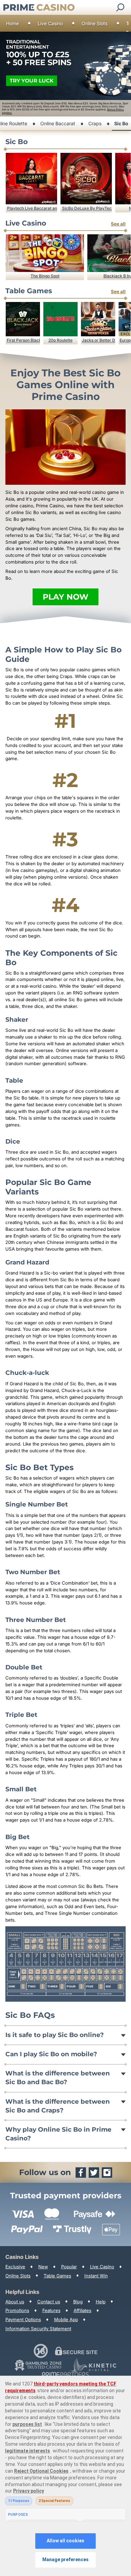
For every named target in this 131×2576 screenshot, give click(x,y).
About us (15, 2302)
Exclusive (15, 2267)
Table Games (57, 2276)
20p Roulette (60, 340)
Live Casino (50, 23)
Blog (78, 2302)
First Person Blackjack (23, 340)
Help (101, 2302)
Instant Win (96, 2276)
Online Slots (95, 23)
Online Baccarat (58, 123)
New (43, 2267)
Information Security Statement (38, 2329)
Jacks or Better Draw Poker (99, 340)
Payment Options (23, 2319)
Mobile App (66, 2319)
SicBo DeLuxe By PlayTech (87, 208)
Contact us (49, 2302)
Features (51, 2310)
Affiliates (82, 2310)
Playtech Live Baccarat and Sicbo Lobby (32, 208)
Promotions (17, 2310)
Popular (69, 2267)
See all (118, 224)
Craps (95, 123)
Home (12, 23)
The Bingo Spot (45, 276)
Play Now (65, 597)
